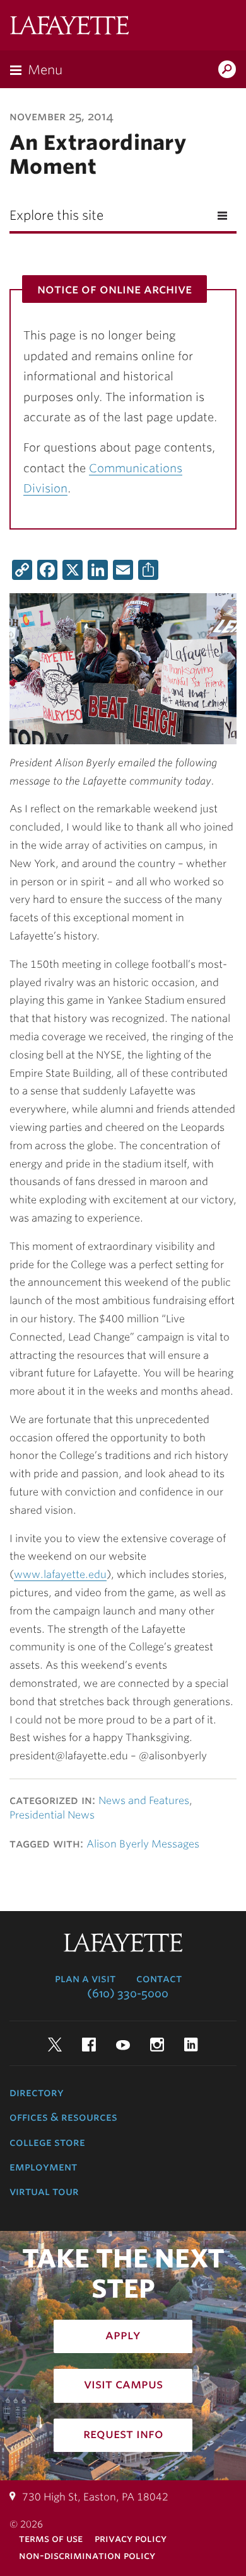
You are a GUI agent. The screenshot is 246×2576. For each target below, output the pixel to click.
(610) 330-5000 (128, 1994)
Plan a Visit (85, 1978)
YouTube (123, 2045)
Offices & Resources (63, 2117)
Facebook (89, 2045)
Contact (159, 1978)
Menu (45, 70)
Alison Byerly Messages (143, 1844)
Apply (123, 2335)
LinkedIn (191, 2045)
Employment (43, 2167)
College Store (47, 2142)
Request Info (123, 2434)
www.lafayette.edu (60, 1575)
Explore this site (56, 215)
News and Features (144, 1801)
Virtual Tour (44, 2191)
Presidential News (52, 1815)
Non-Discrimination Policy (87, 2556)
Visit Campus (123, 2384)
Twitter (55, 2045)
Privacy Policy (131, 2539)
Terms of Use (51, 2539)
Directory (37, 2092)
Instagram (157, 2045)
